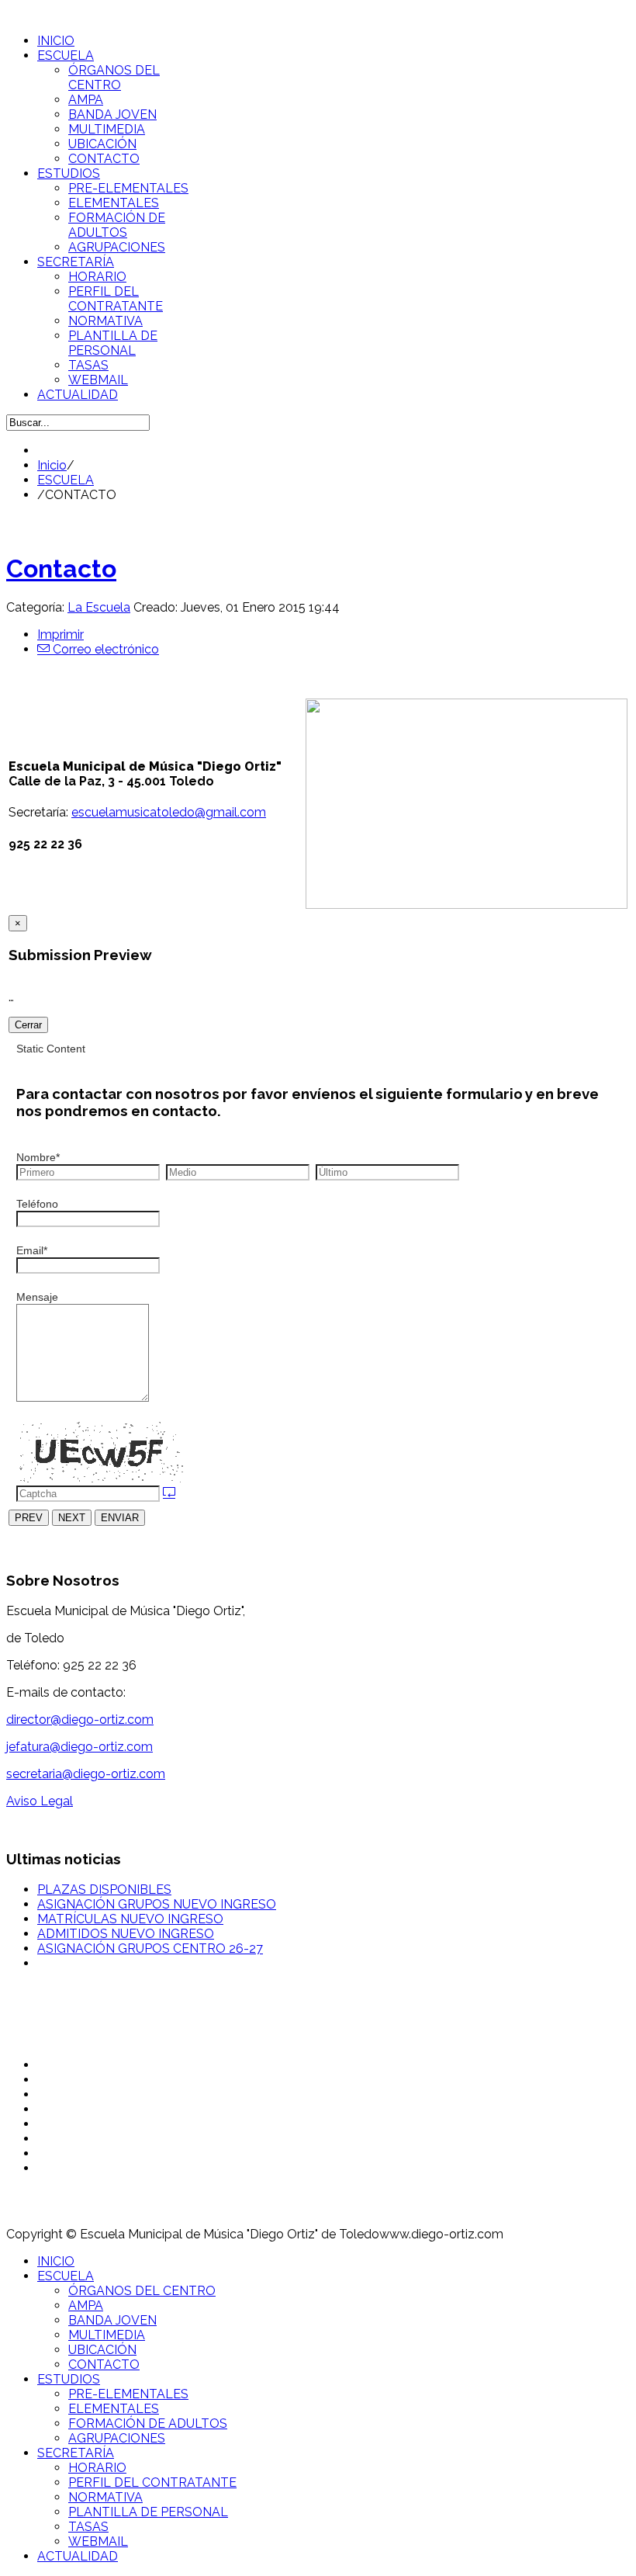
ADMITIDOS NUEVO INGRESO (126, 1934)
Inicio (52, 465)
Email (32, 1250)
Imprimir (60, 634)
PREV (29, 1518)
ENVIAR (120, 1518)
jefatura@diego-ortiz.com (79, 1747)
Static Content (51, 1049)
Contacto (61, 569)
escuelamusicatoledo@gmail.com (169, 812)
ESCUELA (66, 480)
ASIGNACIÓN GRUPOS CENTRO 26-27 (150, 1948)
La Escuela (99, 607)
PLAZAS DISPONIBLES (104, 1890)
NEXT (72, 1518)
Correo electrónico (104, 649)
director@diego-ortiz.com (80, 1720)
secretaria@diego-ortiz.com (86, 1774)
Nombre (38, 1157)
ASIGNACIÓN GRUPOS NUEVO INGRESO (157, 1904)
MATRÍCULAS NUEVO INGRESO (130, 1919)
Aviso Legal (40, 1801)
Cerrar (28, 1025)
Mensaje (37, 1297)
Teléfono (37, 1204)
